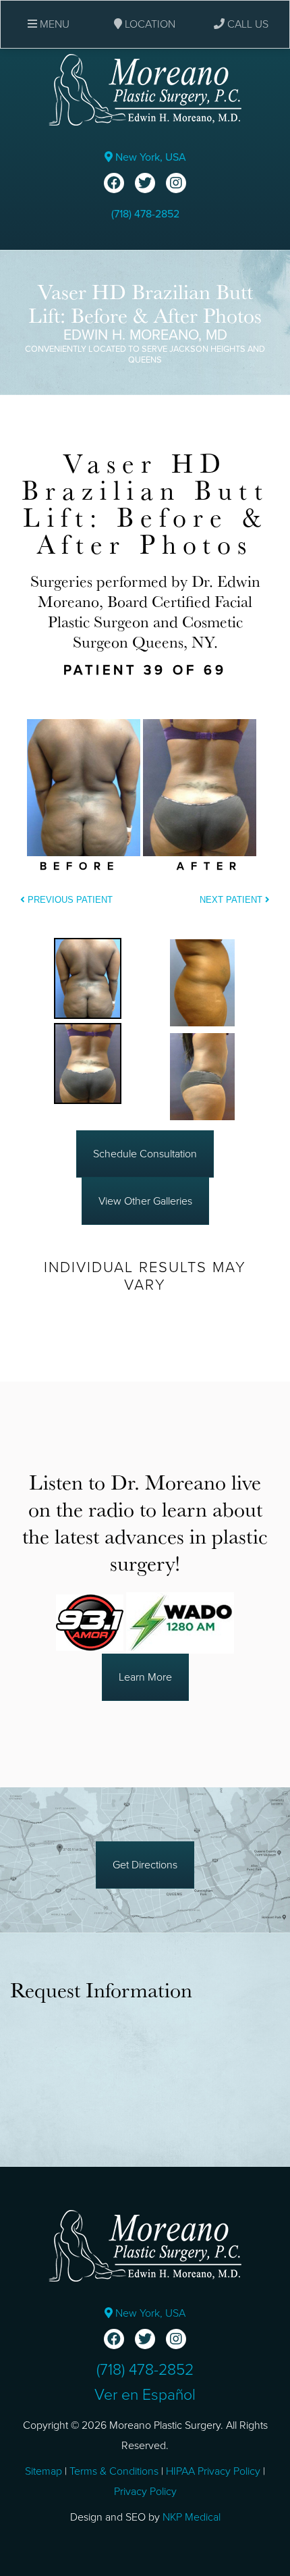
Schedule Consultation (145, 1154)
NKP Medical (192, 2517)
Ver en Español (145, 2395)
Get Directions (145, 1865)
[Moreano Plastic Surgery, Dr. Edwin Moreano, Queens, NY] (145, 89)
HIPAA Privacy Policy (213, 2471)
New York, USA (149, 157)
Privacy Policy (145, 2492)
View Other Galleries (145, 1201)
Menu (53, 24)
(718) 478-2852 (145, 214)
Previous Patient (69, 900)
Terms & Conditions (114, 2471)
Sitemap (43, 2471)
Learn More (145, 1677)
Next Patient (232, 900)
